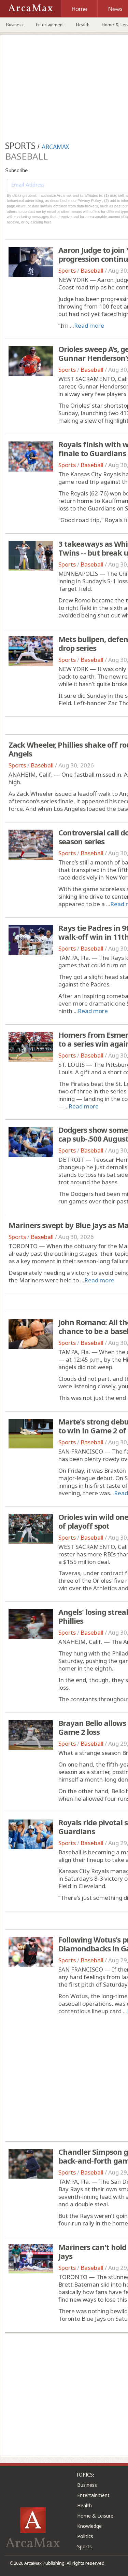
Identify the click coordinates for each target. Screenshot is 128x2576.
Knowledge (89, 2526)
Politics (85, 2536)
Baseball (92, 270)
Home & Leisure (95, 2516)
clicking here (41, 222)
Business (15, 25)
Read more (89, 325)
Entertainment (50, 25)
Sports (67, 270)
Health (83, 25)
